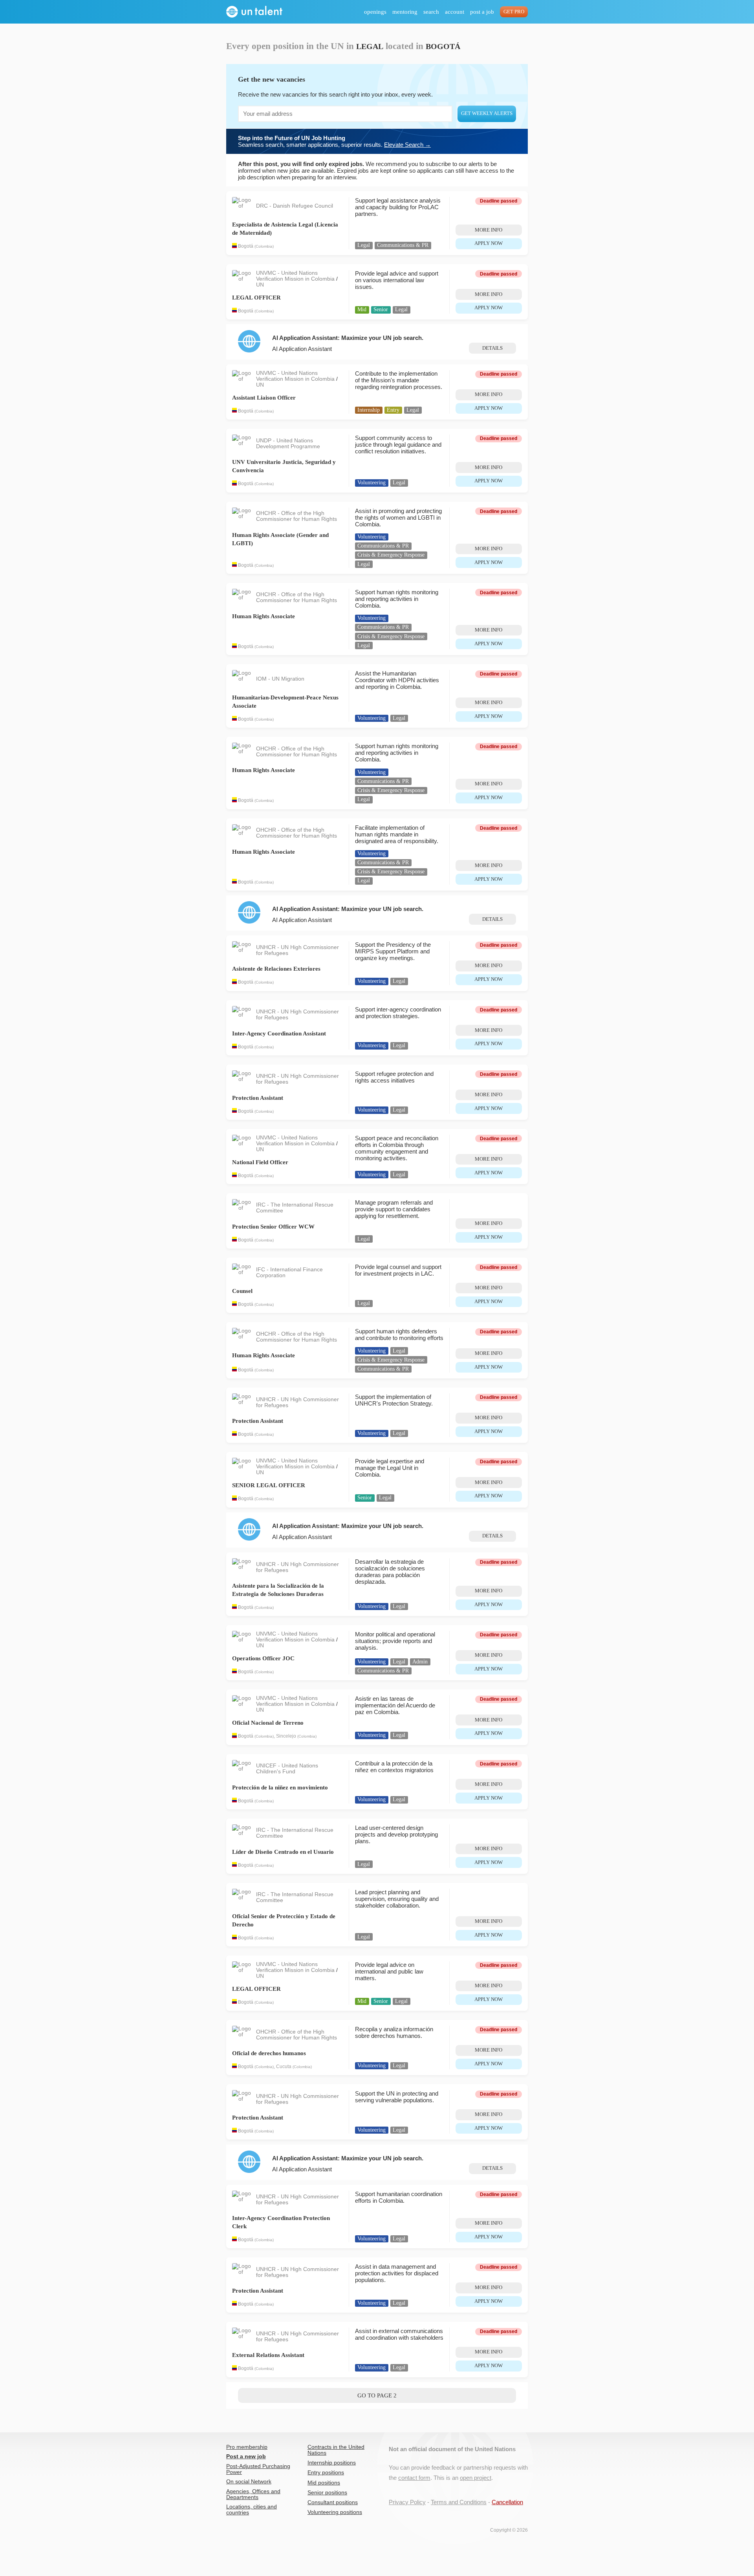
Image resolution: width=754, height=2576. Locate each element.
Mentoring (405, 12)
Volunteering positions (335, 2512)
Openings (375, 12)
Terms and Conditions (459, 2502)
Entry (393, 410)
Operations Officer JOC (263, 1658)
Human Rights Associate (264, 616)
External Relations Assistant (268, 2355)
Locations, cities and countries (252, 2510)
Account (455, 12)
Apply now (489, 243)
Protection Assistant (258, 1098)
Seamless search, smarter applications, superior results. (334, 141)
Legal (364, 245)
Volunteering (372, 483)
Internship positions (332, 2463)
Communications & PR (403, 245)
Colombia (264, 247)
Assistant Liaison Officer (264, 398)
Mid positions (324, 2483)
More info (489, 230)
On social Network (249, 2482)
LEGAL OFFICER (256, 298)
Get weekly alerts (487, 113)
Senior (381, 309)
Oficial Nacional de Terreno (268, 1723)
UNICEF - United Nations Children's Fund (287, 1769)
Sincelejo (286, 1736)
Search (431, 12)
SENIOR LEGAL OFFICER (269, 1485)
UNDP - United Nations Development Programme (288, 444)
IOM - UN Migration (280, 679)
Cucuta (284, 2067)
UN (260, 285)
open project (476, 2478)
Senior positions (327, 2493)
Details (492, 348)
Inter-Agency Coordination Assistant (279, 1033)
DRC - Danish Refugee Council (295, 206)
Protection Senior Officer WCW (273, 1227)
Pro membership (247, 2447)
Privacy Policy (407, 2502)
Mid (362, 309)
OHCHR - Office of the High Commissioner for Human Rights (296, 516)
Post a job (482, 12)
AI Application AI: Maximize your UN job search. (348, 338)
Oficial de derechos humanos (269, 2053)
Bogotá (246, 246)
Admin (420, 1662)
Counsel (242, 1291)
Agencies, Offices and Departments (253, 2494)
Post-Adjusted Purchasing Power (258, 2469)
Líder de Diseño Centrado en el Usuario (283, 1852)
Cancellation (507, 2502)
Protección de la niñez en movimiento (280, 1787)
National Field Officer (260, 1162)
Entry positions (326, 2473)
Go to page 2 (377, 2395)
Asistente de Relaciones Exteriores (276, 969)
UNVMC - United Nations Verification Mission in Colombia (296, 276)
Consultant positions (333, 2502)
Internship (369, 410)
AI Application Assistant (302, 349)
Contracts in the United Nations (336, 2450)
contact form (414, 2478)
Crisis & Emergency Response (391, 555)
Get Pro (514, 12)
